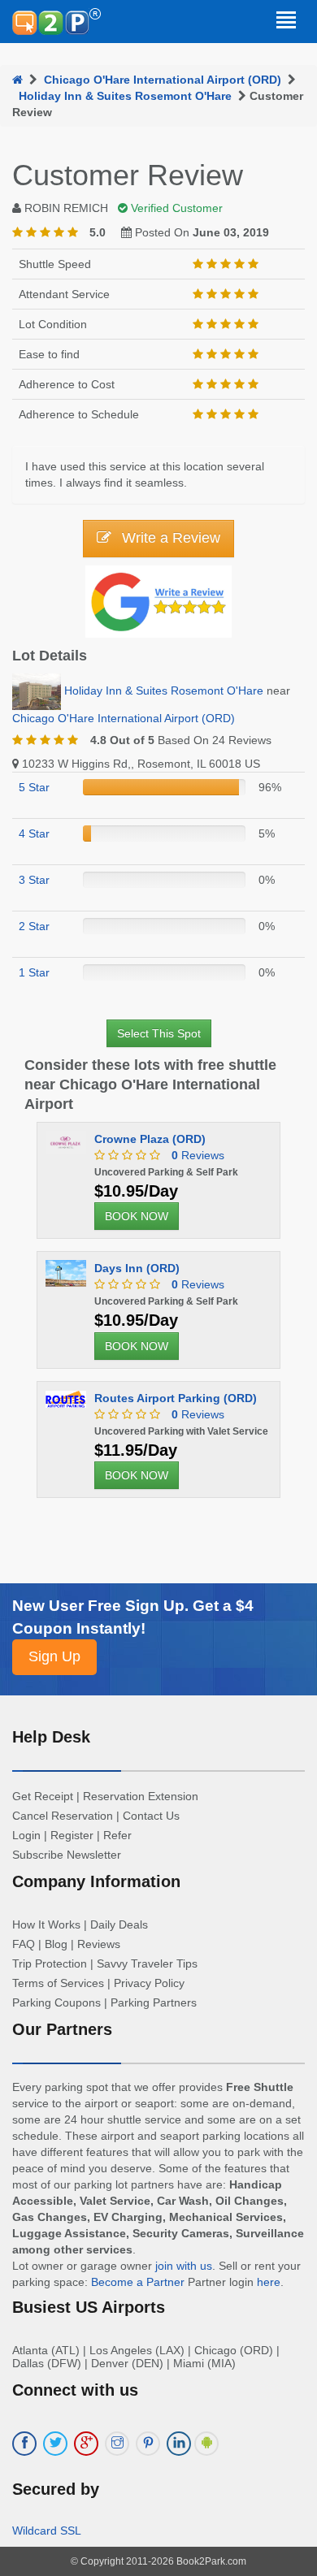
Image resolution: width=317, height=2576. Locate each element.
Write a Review (169, 538)
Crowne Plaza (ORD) (150, 1139)
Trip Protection (50, 1963)
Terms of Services (58, 1983)
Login (26, 1835)
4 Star (34, 833)
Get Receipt (43, 1796)
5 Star (34, 787)
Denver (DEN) (127, 2363)
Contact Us (151, 1816)
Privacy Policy (149, 1983)
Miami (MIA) (204, 2363)
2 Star (34, 926)
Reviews (198, 1155)
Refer (117, 1835)
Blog (56, 1944)
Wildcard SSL (47, 2531)
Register (72, 1835)
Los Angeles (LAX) (137, 2350)
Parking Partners (154, 2002)
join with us (184, 2266)
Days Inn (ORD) (137, 1268)
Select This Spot (159, 1033)
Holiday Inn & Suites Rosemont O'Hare (125, 96)
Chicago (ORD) (234, 2350)
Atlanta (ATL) (46, 2350)
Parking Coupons (56, 2002)
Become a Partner (138, 2282)
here (269, 2282)
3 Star (34, 880)
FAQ (24, 1944)
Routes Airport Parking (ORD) (176, 1398)
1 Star (34, 972)
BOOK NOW (137, 1216)
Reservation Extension (141, 1796)
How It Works (46, 1924)
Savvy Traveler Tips (147, 1963)
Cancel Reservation (63, 1816)
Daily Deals (119, 1924)
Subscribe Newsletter (67, 1855)
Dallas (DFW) (47, 2363)
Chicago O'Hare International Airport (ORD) (163, 80)
